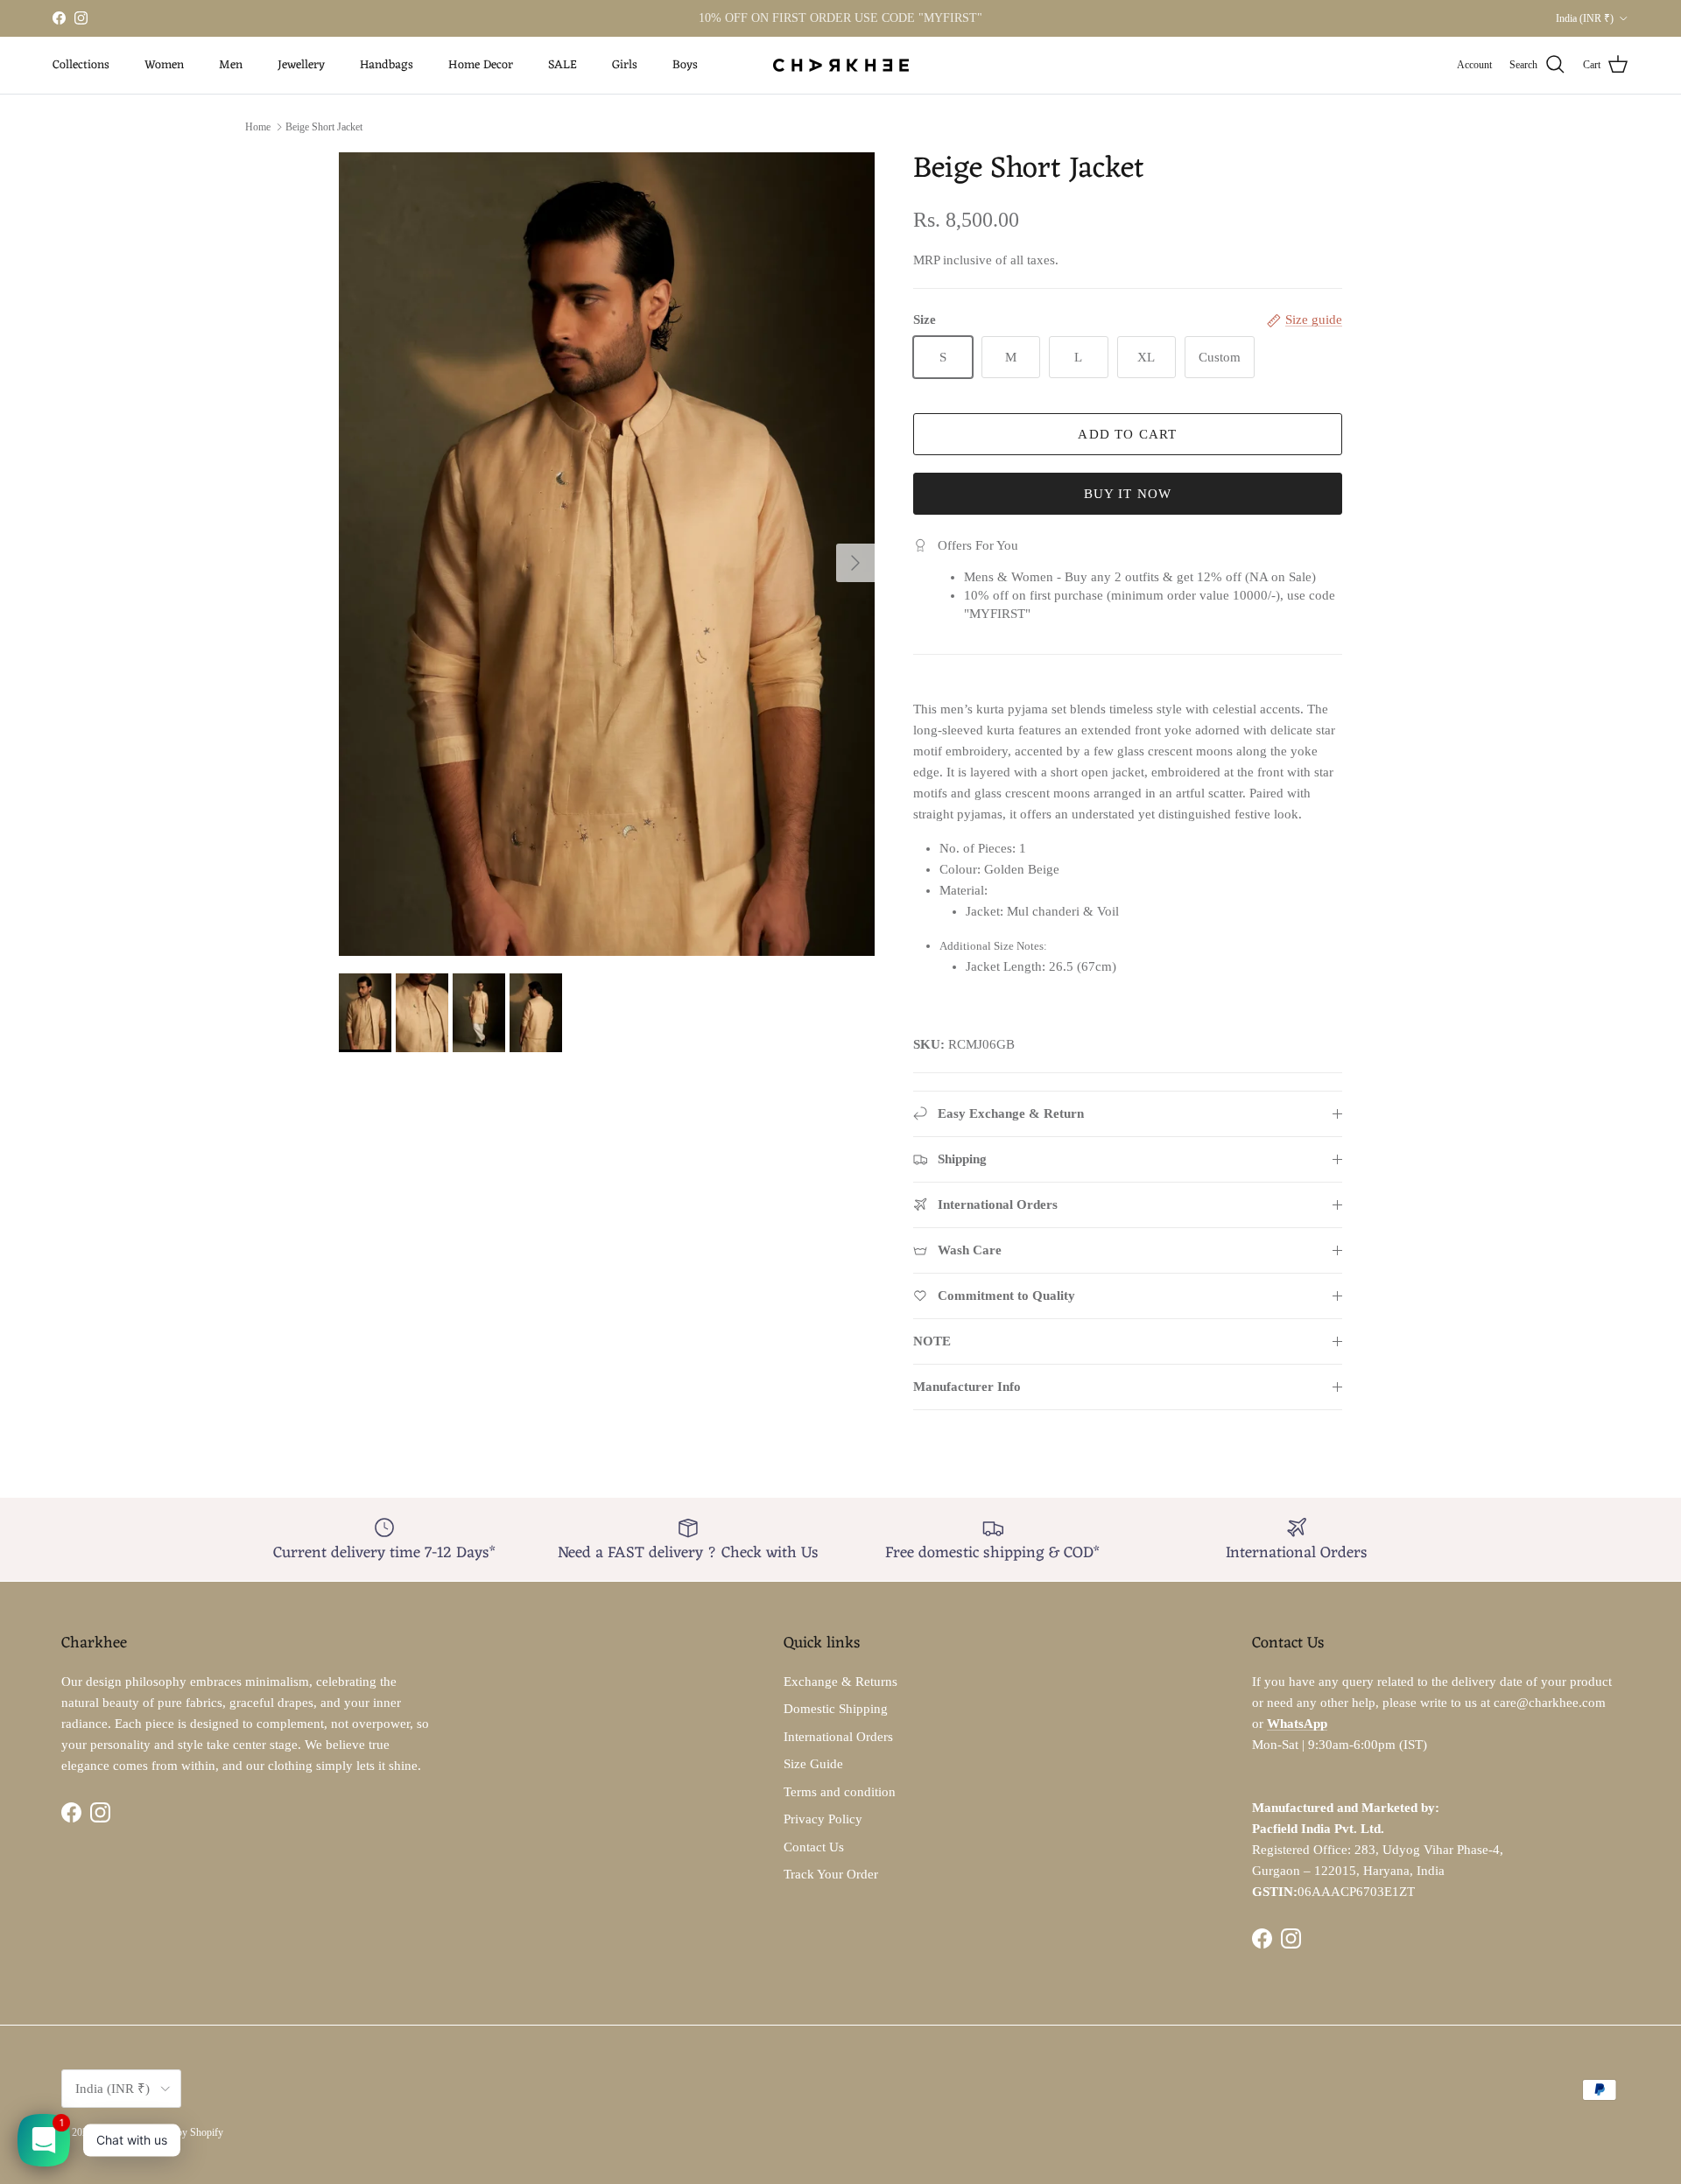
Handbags (387, 65)
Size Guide (813, 1764)
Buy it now (1128, 494)
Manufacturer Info (967, 1387)
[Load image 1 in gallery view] (607, 554)
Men (231, 65)
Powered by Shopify (180, 2132)
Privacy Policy (823, 1819)
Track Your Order (831, 1874)
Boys (685, 65)
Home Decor (481, 65)
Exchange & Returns (840, 1682)
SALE (563, 65)
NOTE (932, 1341)
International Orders (838, 1737)
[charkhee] (841, 65)
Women (164, 65)
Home (258, 127)
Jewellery (301, 65)
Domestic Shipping (836, 1709)
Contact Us (814, 1847)
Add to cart (1127, 434)
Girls (625, 65)
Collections (81, 65)
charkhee (114, 2132)
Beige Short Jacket (324, 127)
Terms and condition (840, 1792)
